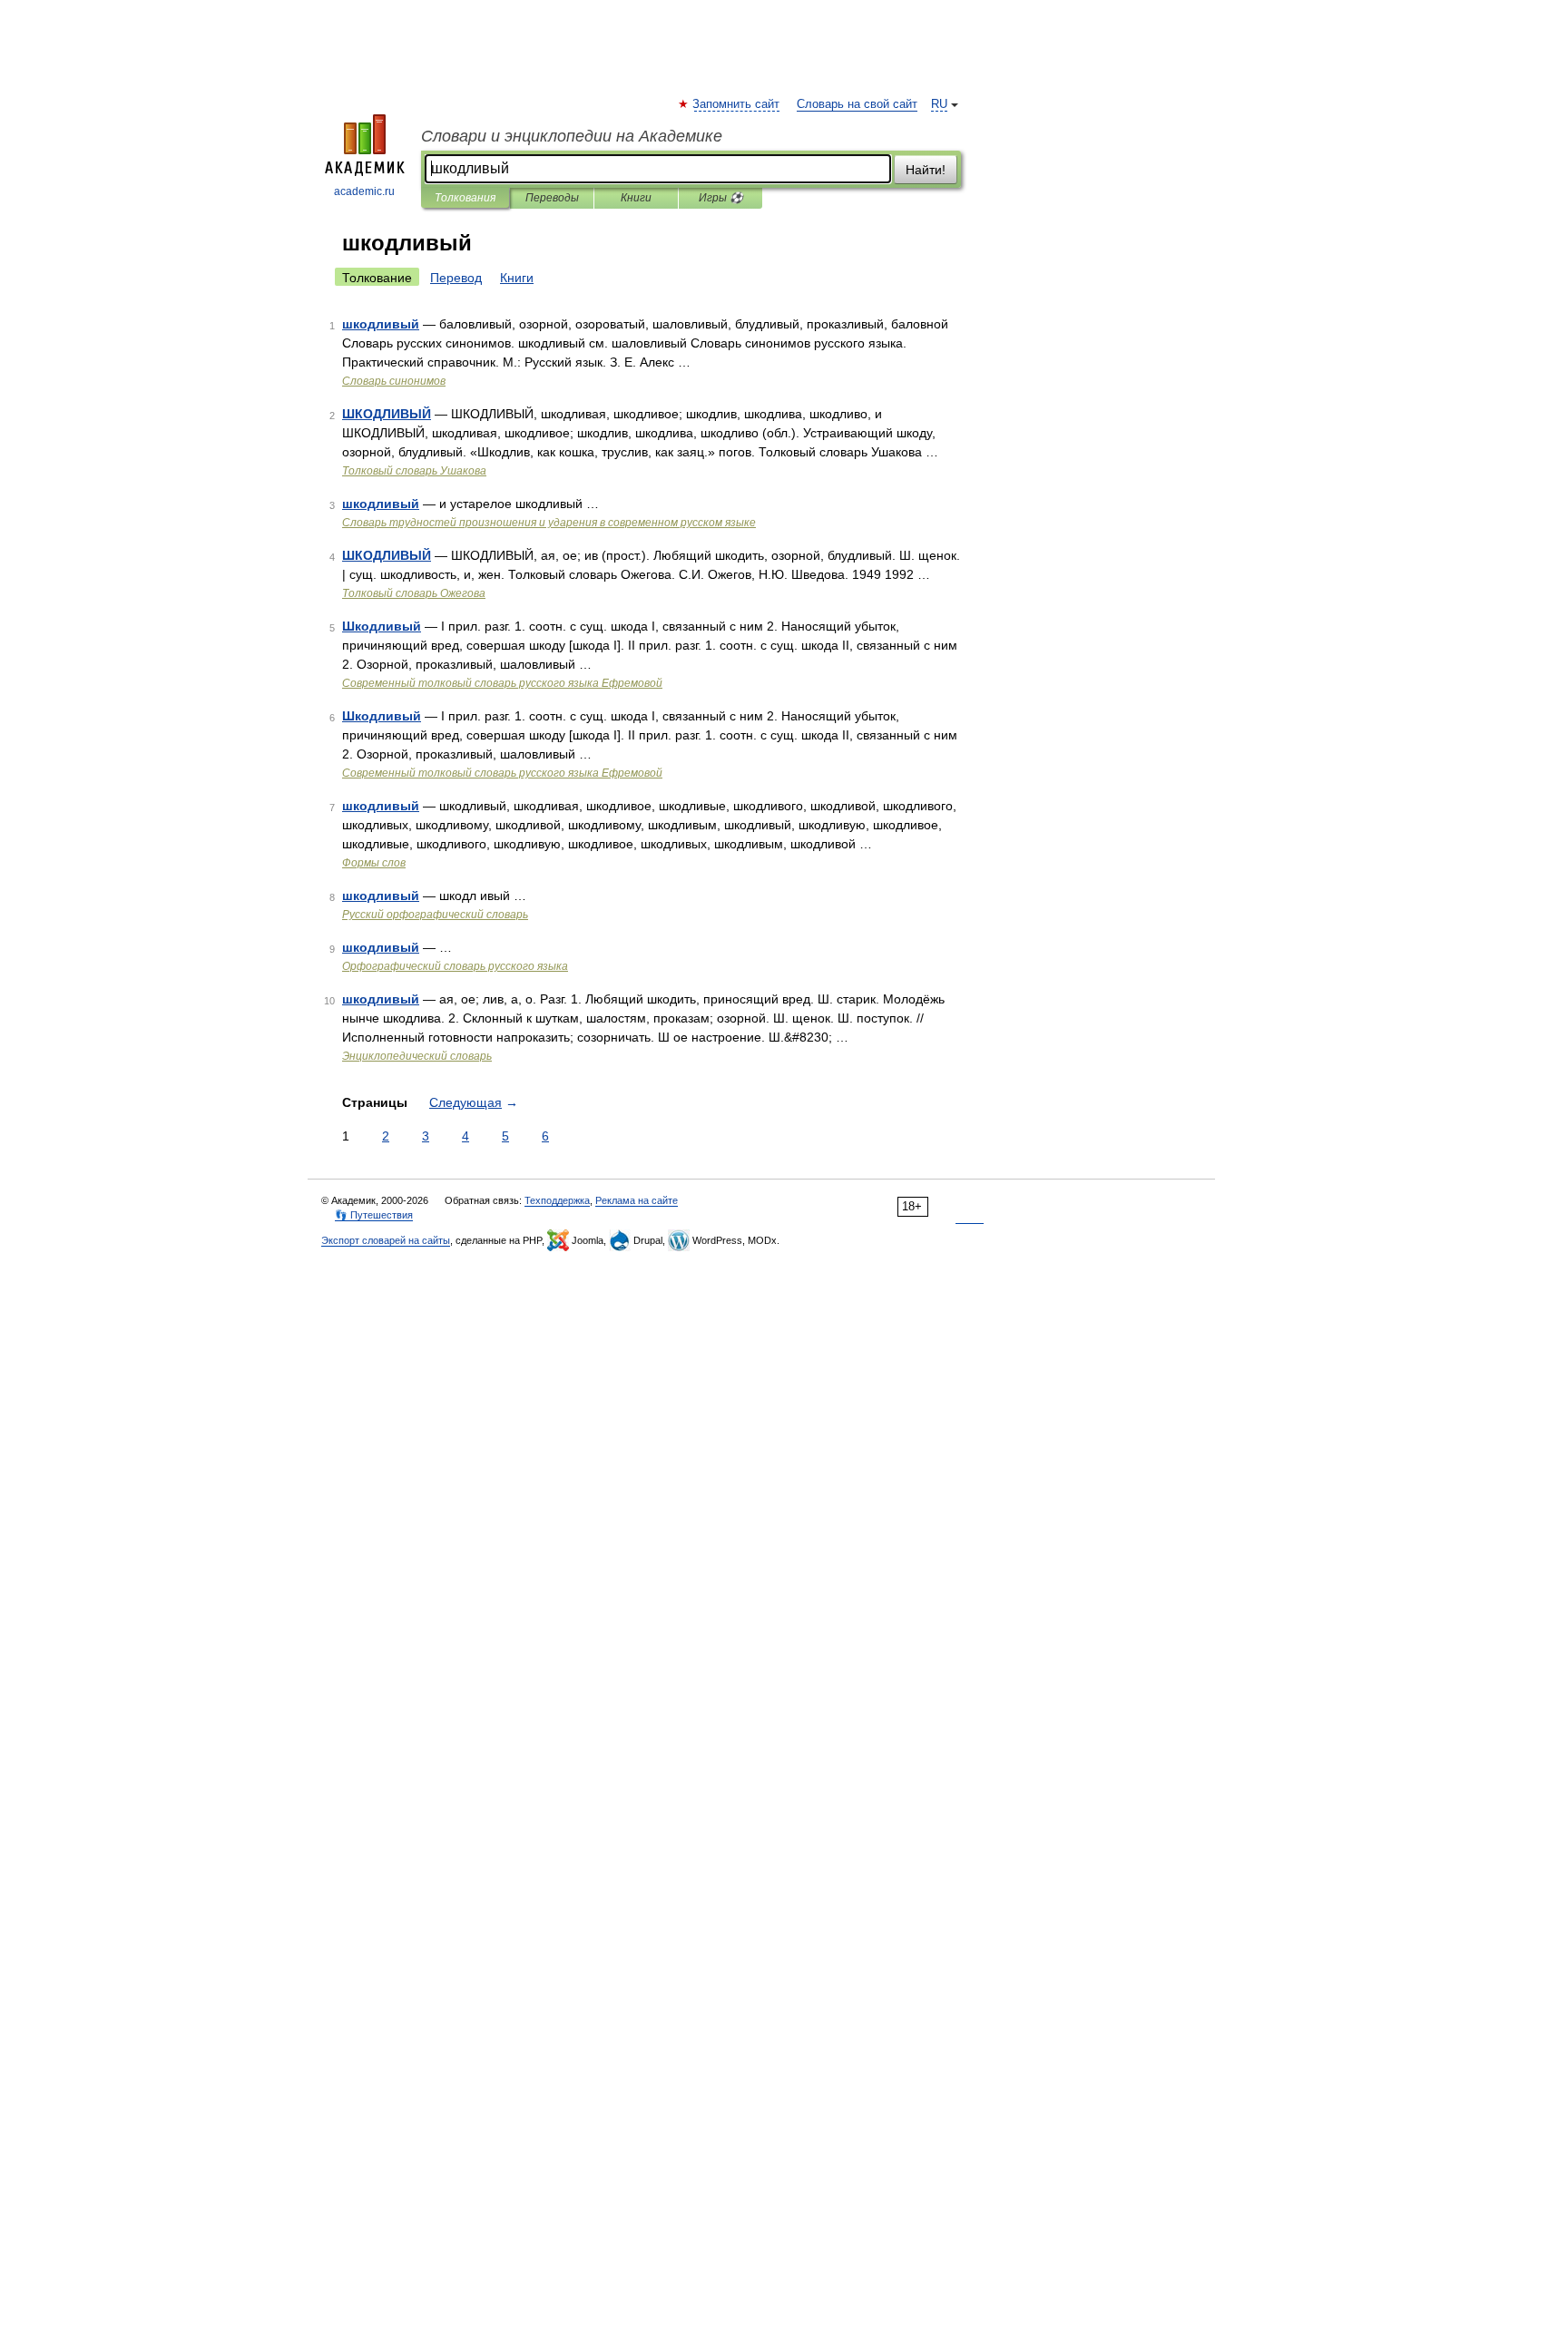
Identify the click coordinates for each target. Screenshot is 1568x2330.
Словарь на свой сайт (857, 104)
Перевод (456, 278)
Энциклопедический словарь (417, 1056)
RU (939, 104)
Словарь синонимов (394, 381)
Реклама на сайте (637, 1200)
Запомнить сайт (737, 104)
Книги (636, 198)
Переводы (552, 198)
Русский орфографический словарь (435, 915)
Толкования (465, 198)
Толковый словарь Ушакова (414, 471)
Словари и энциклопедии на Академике (572, 136)
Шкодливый (382, 626)
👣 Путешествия (374, 1215)
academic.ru (364, 191)
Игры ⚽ (721, 198)
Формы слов (374, 863)
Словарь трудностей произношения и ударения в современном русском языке (549, 523)
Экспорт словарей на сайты (386, 1240)
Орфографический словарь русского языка (455, 966)
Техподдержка (557, 1200)
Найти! (926, 170)
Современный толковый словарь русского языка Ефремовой (502, 683)
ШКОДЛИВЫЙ (387, 414)
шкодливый (381, 324)
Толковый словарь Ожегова (414, 593)
